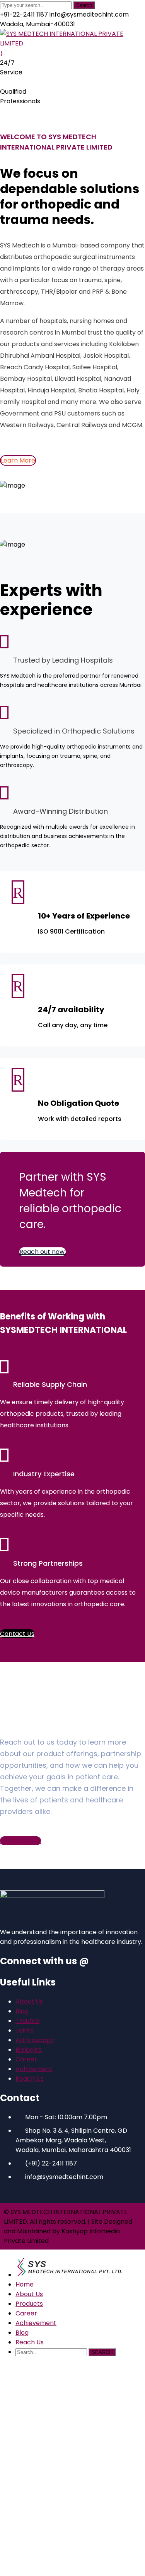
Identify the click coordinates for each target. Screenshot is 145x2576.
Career (26, 2059)
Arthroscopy (35, 2040)
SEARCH (102, 2352)
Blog (22, 2011)
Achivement (34, 2069)
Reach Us (30, 2079)
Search (84, 5)
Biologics (29, 2050)
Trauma (27, 2021)
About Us (29, 2001)
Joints (25, 2030)
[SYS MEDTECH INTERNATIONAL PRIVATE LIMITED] (72, 43)
